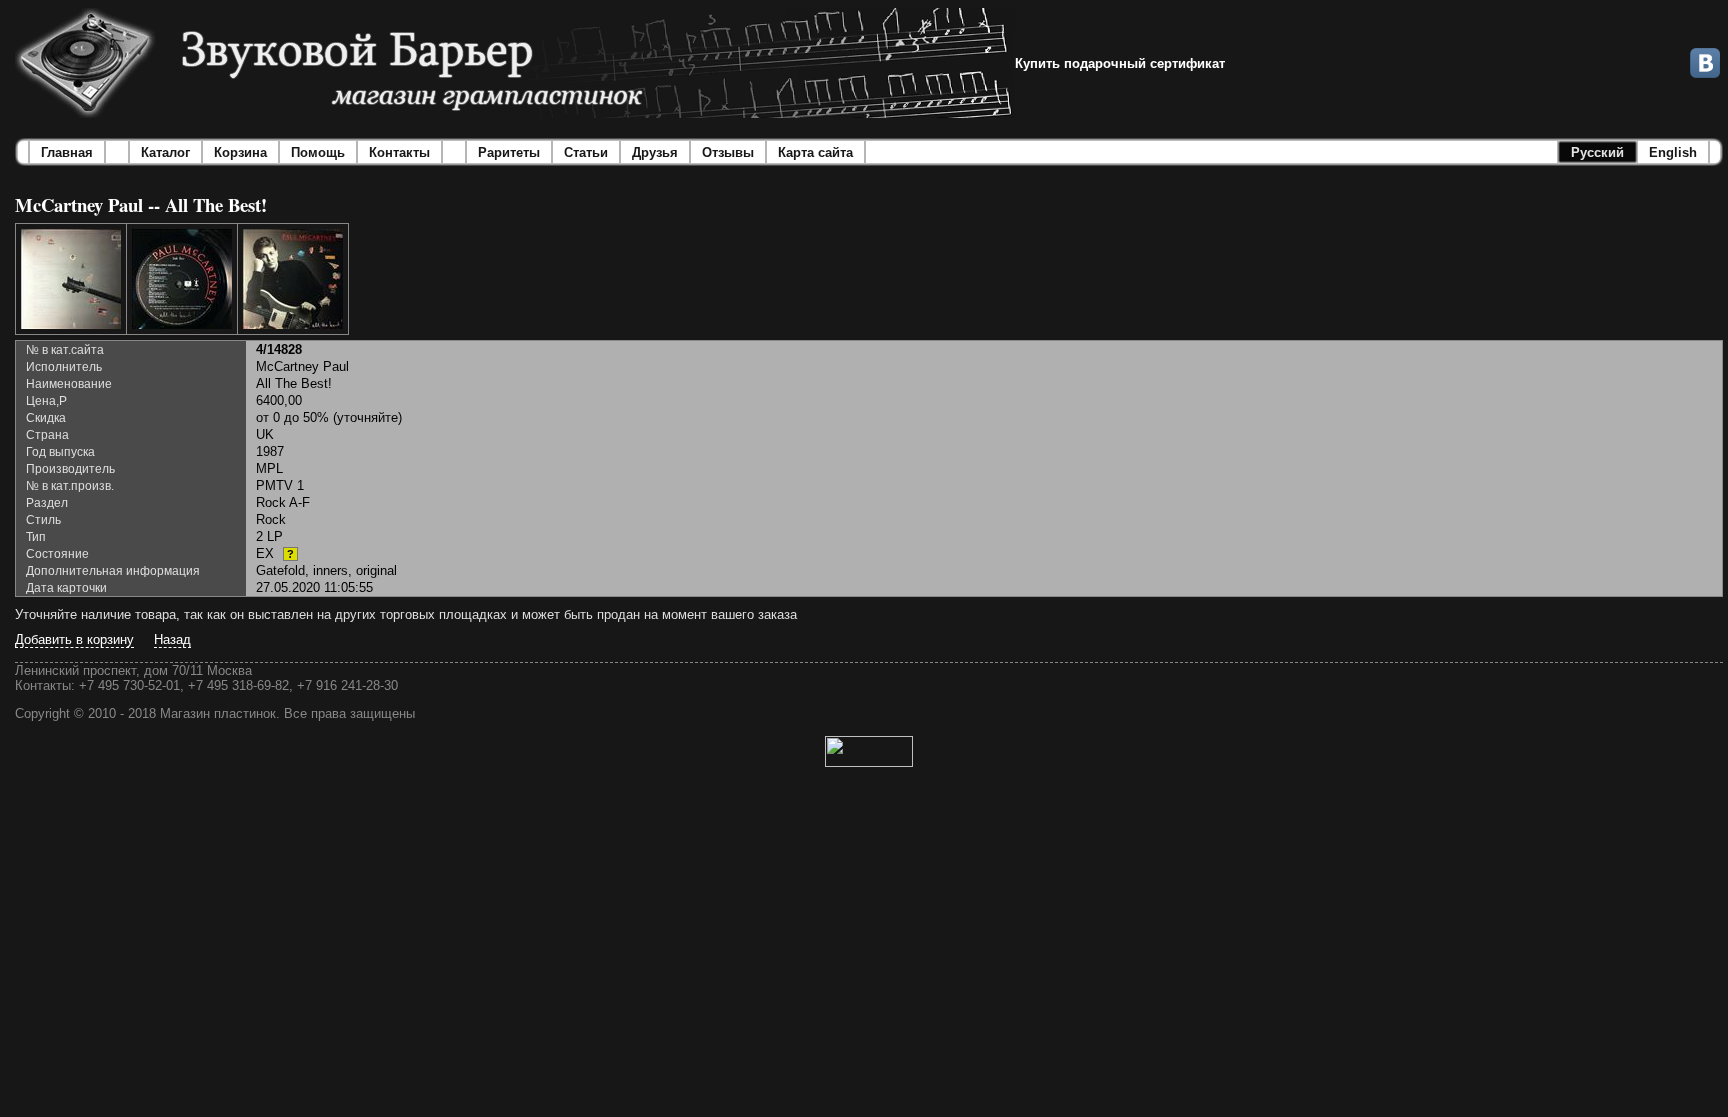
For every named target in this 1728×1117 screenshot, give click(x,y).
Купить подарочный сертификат (1120, 63)
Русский (1597, 152)
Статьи (586, 152)
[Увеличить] (71, 279)
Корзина (240, 152)
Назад (172, 639)
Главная (67, 152)
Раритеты (509, 152)
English (1673, 152)
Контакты (399, 152)
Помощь (318, 152)
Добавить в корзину (74, 639)
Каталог (165, 152)
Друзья (655, 152)
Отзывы (728, 152)
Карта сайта (815, 152)
